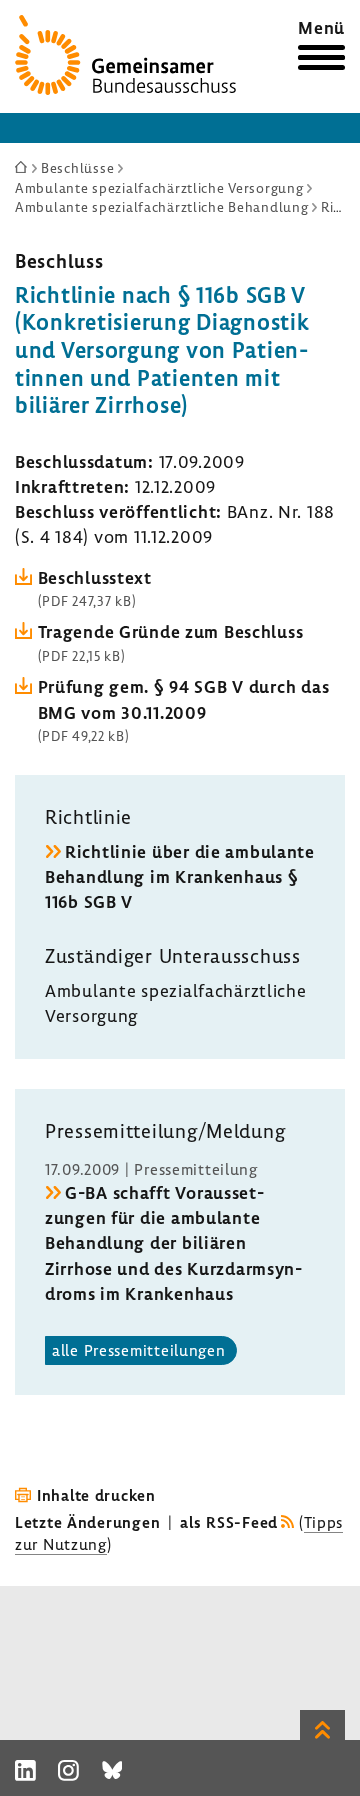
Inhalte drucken (96, 1495)
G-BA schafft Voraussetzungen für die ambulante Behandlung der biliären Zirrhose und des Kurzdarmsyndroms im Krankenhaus (173, 1243)
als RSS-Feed (229, 1522)
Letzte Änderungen (87, 1522)
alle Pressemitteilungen (139, 1350)
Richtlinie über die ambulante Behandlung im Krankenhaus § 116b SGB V (180, 876)
